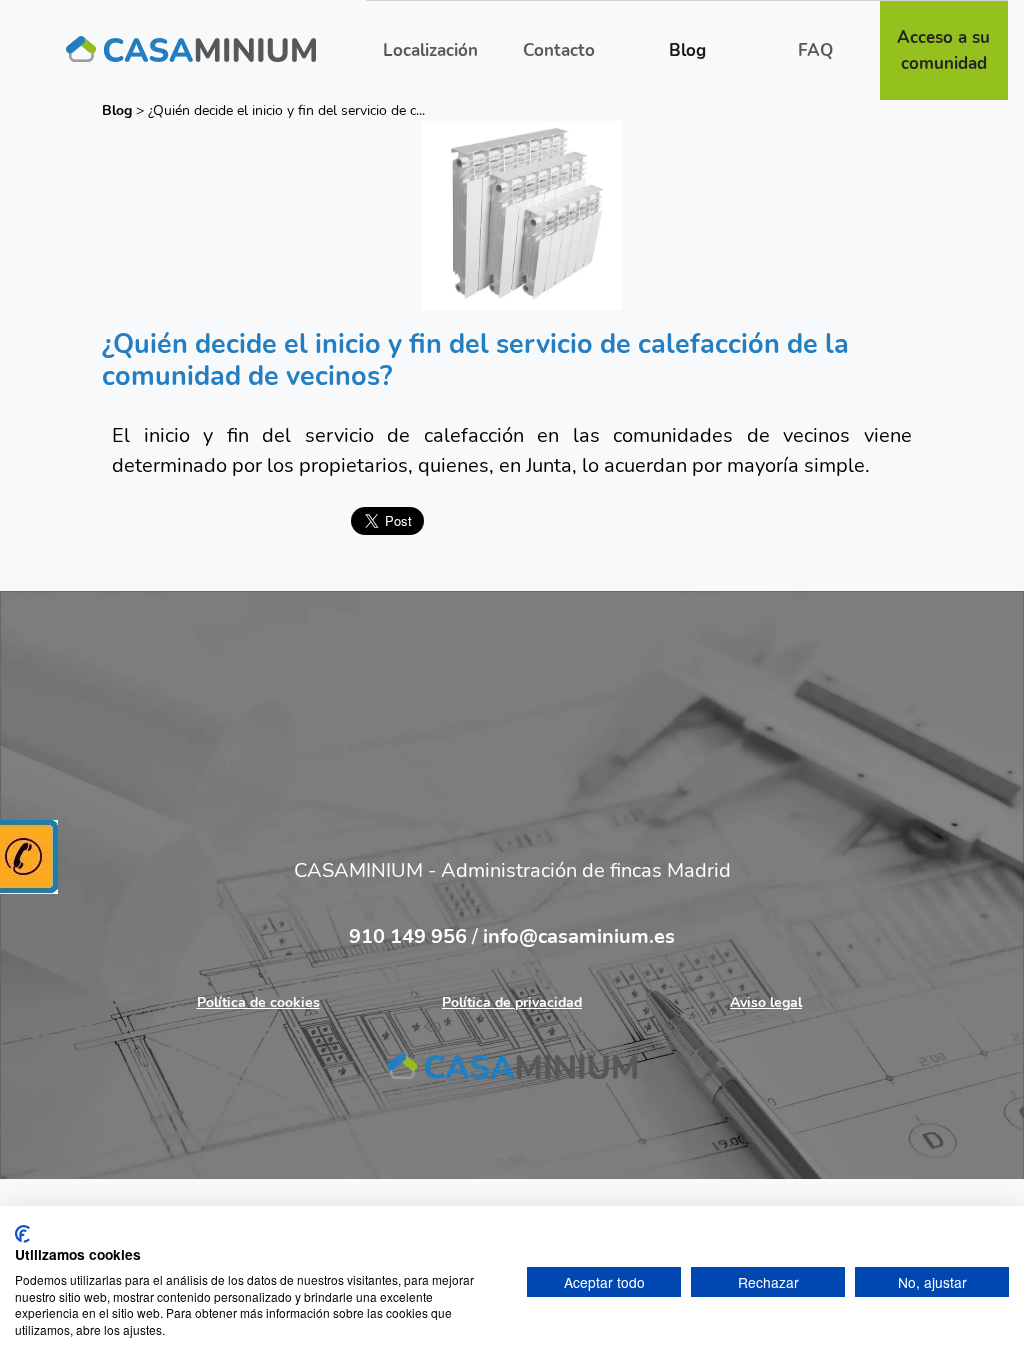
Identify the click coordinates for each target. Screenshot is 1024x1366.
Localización (430, 50)
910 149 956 (410, 936)
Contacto (559, 50)
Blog (687, 50)
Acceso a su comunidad (943, 50)
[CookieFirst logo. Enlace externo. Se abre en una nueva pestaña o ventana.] (22, 1234)
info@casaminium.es (579, 936)
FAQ (815, 50)
